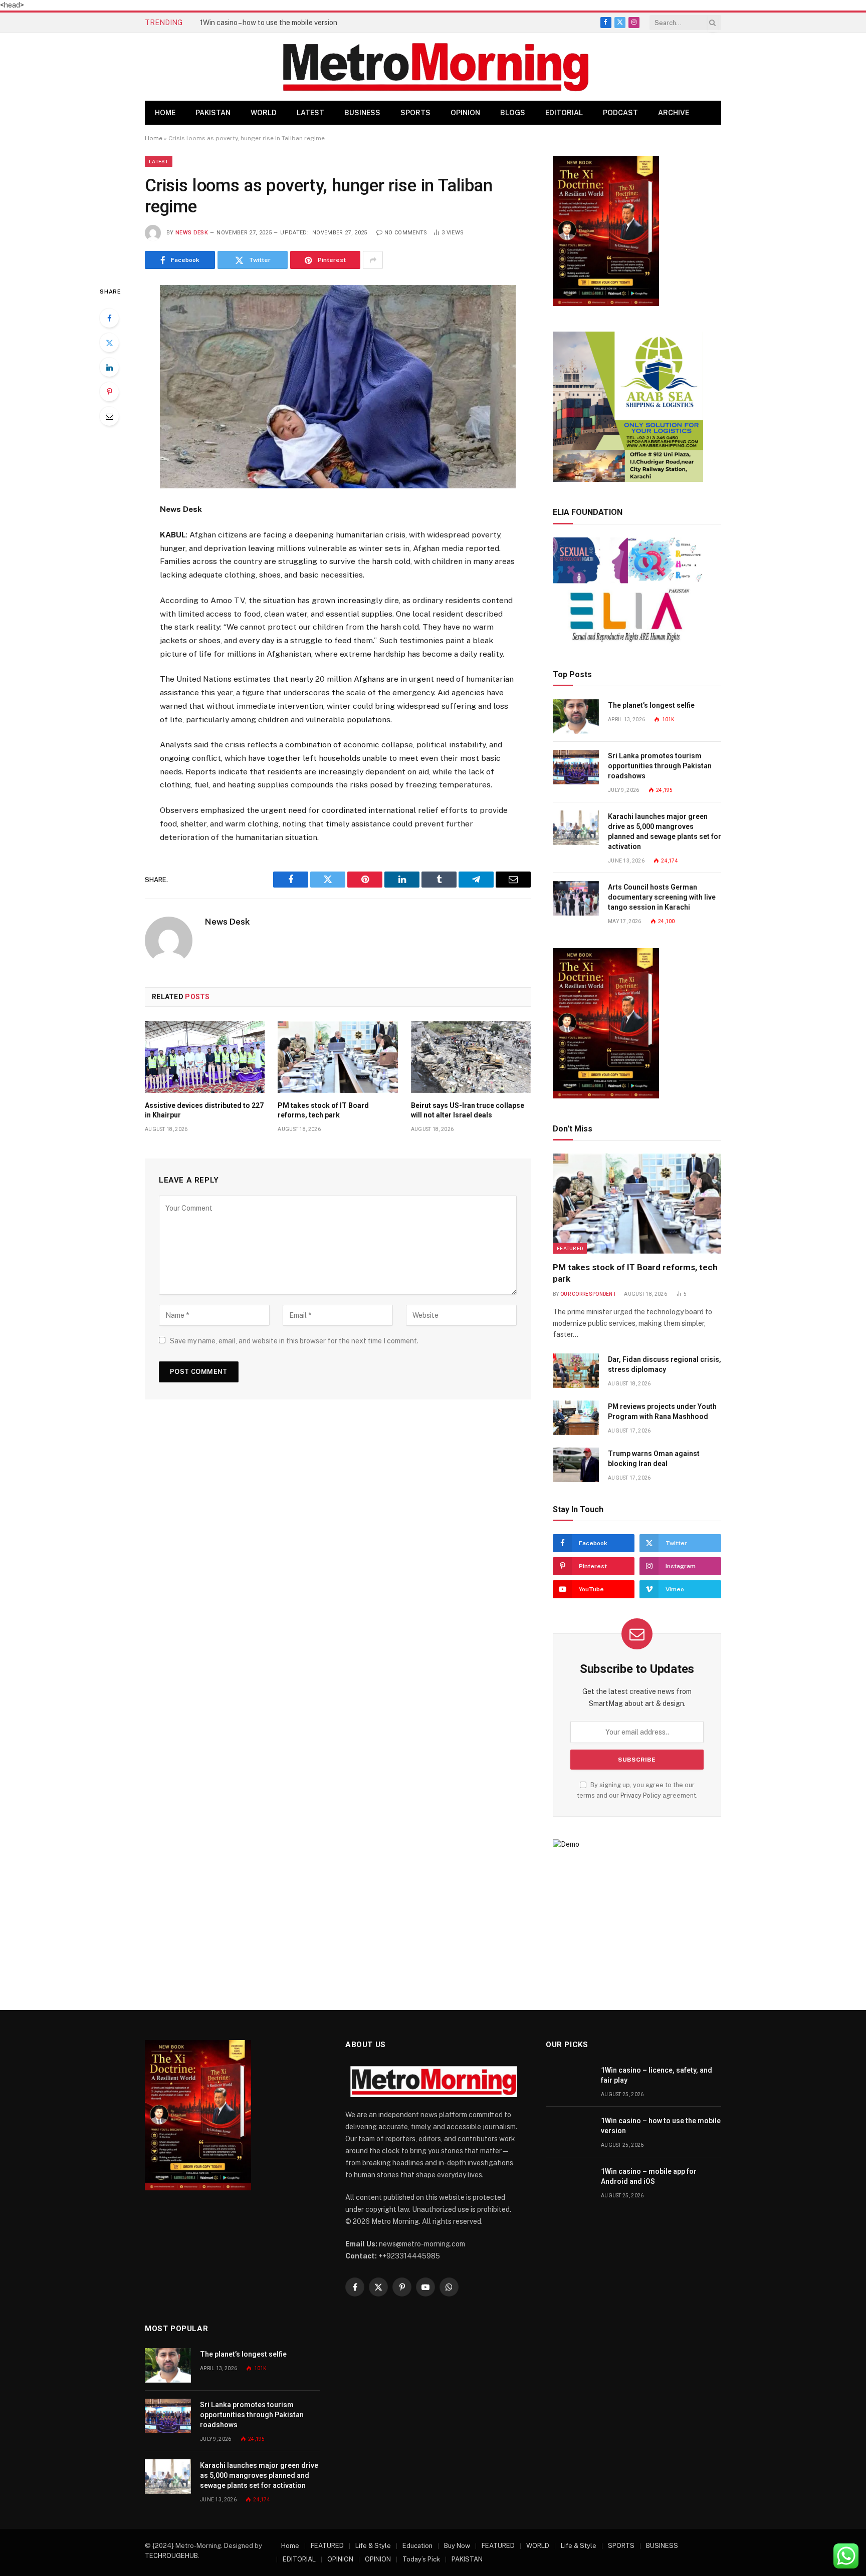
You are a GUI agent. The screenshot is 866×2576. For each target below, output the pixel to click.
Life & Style (373, 2546)
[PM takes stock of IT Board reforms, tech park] (338, 1057)
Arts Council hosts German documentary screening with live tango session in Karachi (662, 897)
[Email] (109, 416)
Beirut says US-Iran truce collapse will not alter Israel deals (468, 1110)
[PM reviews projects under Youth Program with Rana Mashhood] (576, 1418)
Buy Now (457, 2546)
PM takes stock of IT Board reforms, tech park (323, 1110)
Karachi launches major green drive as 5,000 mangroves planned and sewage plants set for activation (665, 831)
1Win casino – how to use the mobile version (269, 23)
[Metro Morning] (435, 67)
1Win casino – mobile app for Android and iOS (649, 2176)
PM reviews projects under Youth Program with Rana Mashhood (662, 1411)
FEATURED (570, 1248)
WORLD (264, 113)
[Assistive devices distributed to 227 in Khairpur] (205, 1057)
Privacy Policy (641, 1795)
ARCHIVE (674, 113)
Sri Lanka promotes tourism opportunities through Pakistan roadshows (660, 766)
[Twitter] (109, 343)
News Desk (192, 233)
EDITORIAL (564, 113)
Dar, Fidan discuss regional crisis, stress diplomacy (665, 1364)
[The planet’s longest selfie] (576, 717)
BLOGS (513, 113)
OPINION (465, 113)
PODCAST (620, 113)
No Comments (406, 233)
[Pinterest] (109, 392)
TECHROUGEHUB (171, 2556)
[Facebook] (109, 318)
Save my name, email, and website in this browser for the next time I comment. (294, 1341)
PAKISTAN (213, 113)
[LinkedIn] (109, 367)
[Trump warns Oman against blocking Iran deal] (576, 1465)
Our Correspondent (588, 1294)
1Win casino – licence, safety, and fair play (657, 2075)
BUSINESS (362, 113)
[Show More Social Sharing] (373, 260)
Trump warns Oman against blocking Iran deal (654, 1459)
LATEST (310, 113)
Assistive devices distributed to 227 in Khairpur (204, 1110)
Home (165, 113)
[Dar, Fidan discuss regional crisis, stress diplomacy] (576, 1371)
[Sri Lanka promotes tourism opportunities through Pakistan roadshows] (576, 767)
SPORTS (415, 113)
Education (417, 2546)
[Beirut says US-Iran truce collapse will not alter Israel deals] (471, 1057)
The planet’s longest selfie (651, 705)
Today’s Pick (421, 2559)
